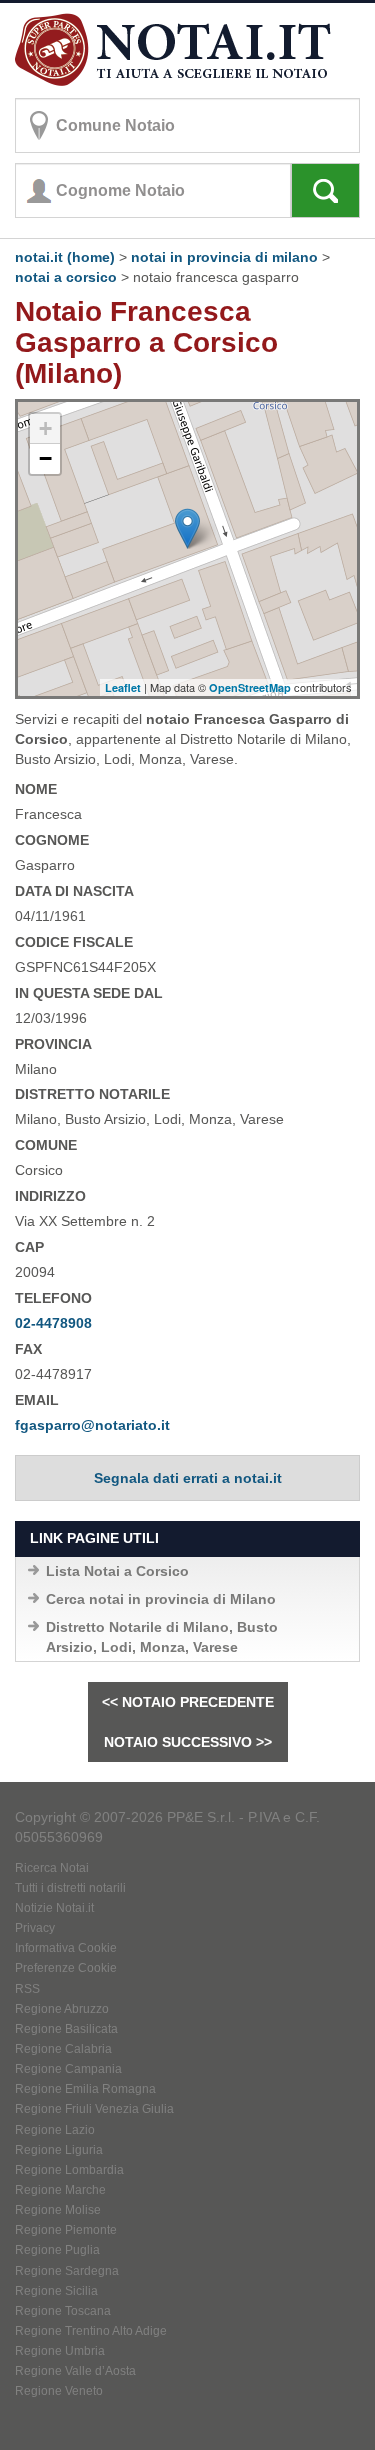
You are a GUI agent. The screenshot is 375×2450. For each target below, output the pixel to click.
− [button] (45, 458)
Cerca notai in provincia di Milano (161, 1599)
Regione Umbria (60, 2351)
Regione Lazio (55, 2130)
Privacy (35, 1928)
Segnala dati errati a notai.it (188, 1478)
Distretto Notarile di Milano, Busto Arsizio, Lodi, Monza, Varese (162, 1637)
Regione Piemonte (66, 2230)
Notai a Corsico (66, 277)
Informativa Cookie (66, 1948)
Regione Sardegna (67, 2271)
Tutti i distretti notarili (70, 1888)
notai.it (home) (65, 257)
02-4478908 (53, 1323)
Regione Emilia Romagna (85, 2089)
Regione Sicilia (56, 2291)
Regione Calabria (63, 2049)
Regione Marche (60, 2190)
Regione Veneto (59, 2391)
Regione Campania (68, 2069)
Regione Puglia (57, 2250)
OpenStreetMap (250, 687)
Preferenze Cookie (66, 1968)
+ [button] (45, 428)
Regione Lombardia (69, 2170)
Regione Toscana (63, 2311)
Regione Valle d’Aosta (75, 2371)
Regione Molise (58, 2210)
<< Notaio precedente (188, 1702)
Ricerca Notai (52, 1868)
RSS (27, 1989)
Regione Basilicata (66, 2029)
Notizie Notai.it (54, 1908)
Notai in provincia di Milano (224, 257)
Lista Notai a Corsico (117, 1571)
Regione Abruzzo (62, 2009)
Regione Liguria (59, 2150)
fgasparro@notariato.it (92, 1425)
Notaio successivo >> (188, 1742)
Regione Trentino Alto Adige (91, 2331)
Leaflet (123, 687)
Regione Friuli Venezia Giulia (94, 2109)
